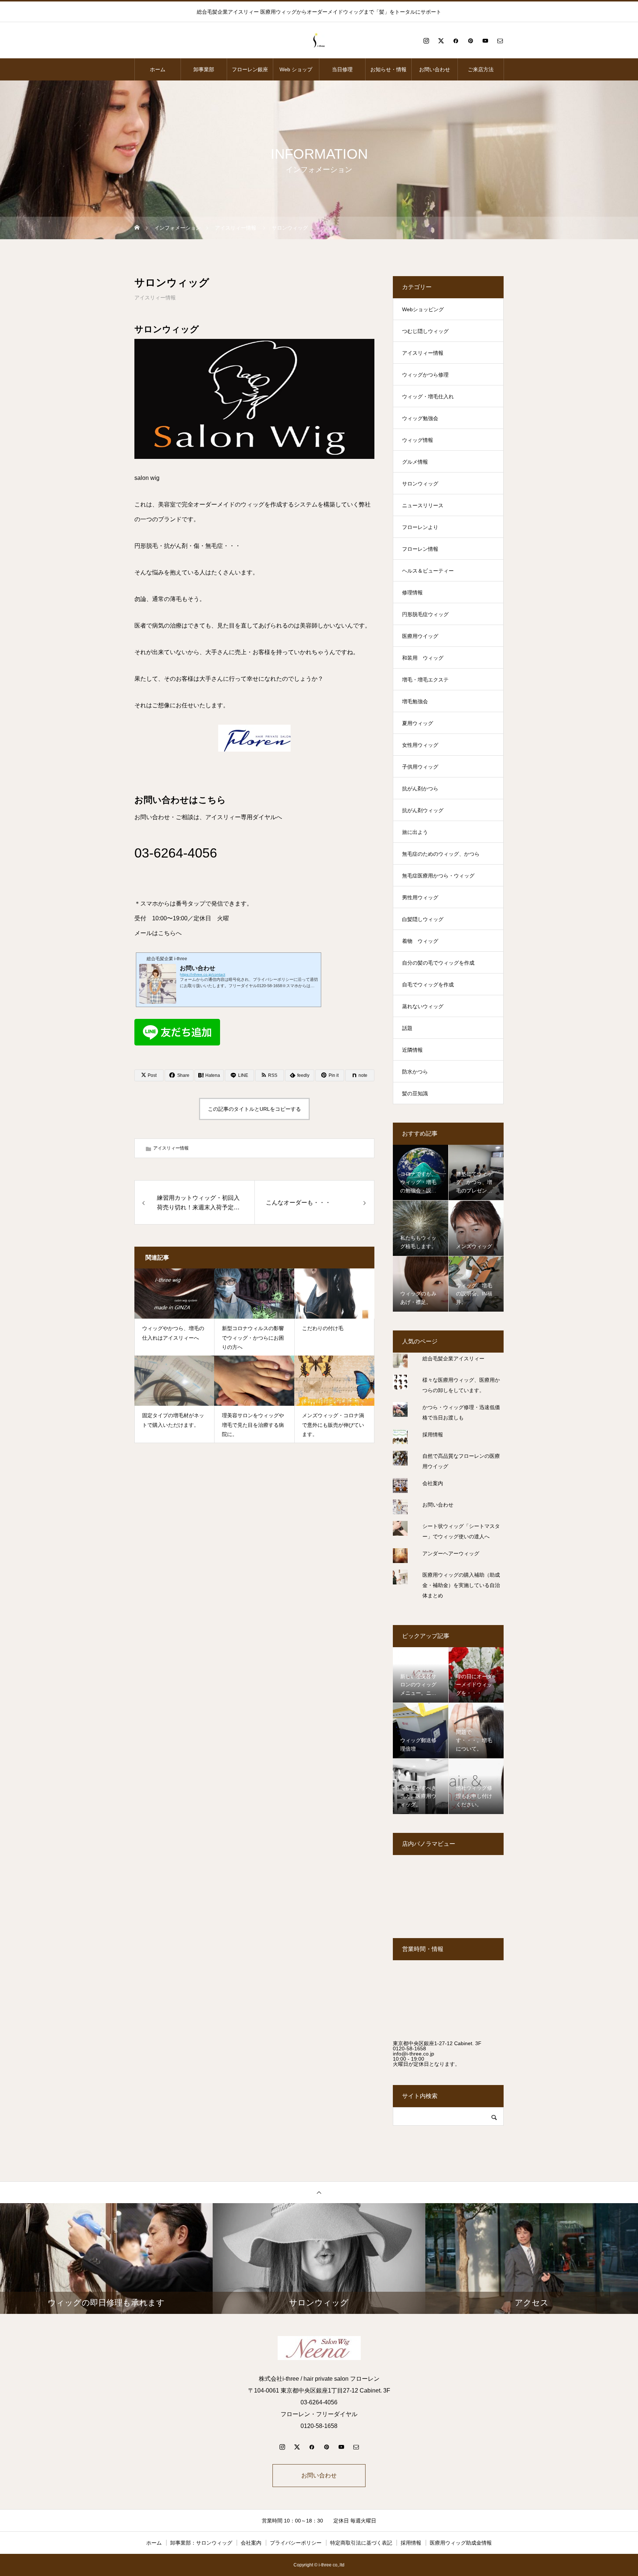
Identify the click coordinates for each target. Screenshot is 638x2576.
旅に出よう (415, 832)
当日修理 (342, 69)
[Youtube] (485, 41)
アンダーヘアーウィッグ (451, 1553)
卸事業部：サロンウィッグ (201, 2543)
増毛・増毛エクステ (425, 680)
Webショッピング (423, 309)
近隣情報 (412, 1050)
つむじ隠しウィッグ (425, 331)
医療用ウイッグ (420, 636)
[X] (441, 41)
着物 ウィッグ (420, 941)
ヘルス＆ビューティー (428, 571)
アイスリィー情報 (155, 298)
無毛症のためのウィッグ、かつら (441, 854)
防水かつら (415, 1072)
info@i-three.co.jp (414, 2054)
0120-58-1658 (409, 2048)
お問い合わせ (435, 69)
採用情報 (433, 1435)
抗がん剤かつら (420, 789)
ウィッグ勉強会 (420, 418)
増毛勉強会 (415, 701)
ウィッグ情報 (418, 440)
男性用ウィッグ (420, 897)
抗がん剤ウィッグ (423, 810)
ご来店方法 (481, 69)
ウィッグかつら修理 (425, 375)
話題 (407, 1028)
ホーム (158, 69)
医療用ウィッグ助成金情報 (461, 2543)
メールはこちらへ (158, 933)
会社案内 (433, 1483)
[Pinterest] (470, 41)
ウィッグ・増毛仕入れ (428, 396)
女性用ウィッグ (420, 745)
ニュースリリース (423, 505)
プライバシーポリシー (296, 2543)
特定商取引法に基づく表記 (361, 2543)
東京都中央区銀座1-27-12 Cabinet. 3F (437, 2043)
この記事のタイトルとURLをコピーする (254, 1109)
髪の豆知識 (415, 1093)
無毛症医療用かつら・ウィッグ (438, 876)
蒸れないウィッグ (423, 1006)
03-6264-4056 (176, 853)
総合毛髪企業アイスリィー (453, 1359)
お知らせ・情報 (388, 69)
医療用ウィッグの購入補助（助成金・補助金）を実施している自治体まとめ (461, 1585)
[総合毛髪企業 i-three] (319, 41)
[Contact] (500, 41)
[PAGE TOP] (319, 2192)
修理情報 (412, 593)
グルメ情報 (415, 462)
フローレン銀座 (250, 69)
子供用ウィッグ (420, 767)
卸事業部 (204, 69)
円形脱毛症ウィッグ (425, 614)
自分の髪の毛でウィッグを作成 (438, 963)
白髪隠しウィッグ (423, 919)
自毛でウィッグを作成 (428, 985)
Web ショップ (296, 69)
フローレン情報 (420, 549)
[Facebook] (456, 41)
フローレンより (420, 527)
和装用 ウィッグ (423, 658)
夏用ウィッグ (418, 723)
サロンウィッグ (420, 484)
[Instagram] (426, 41)
